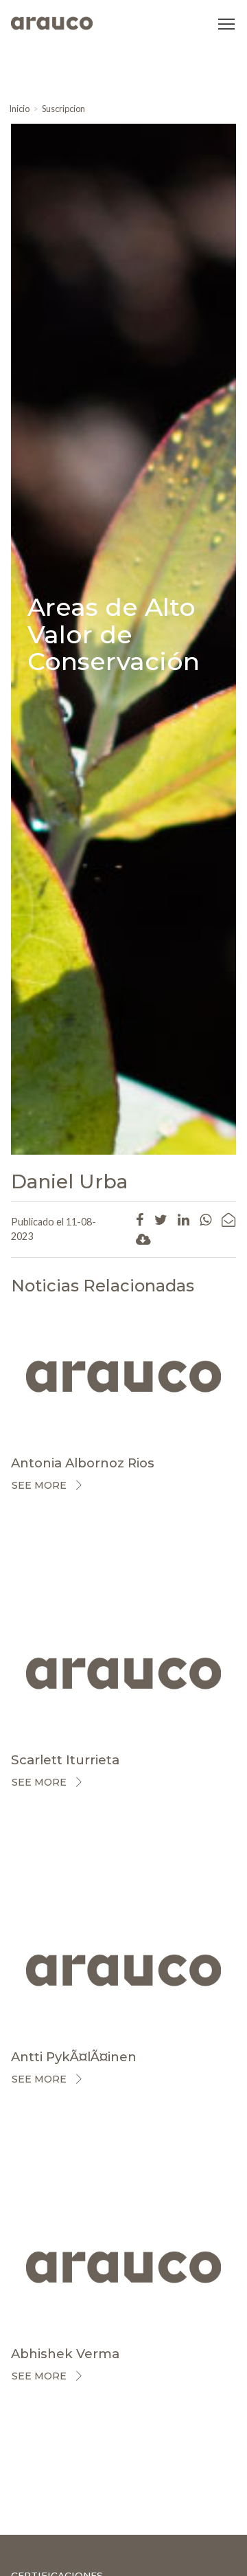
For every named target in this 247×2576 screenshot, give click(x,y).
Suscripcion (63, 109)
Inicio (19, 109)
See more (39, 1485)
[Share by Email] (228, 1219)
